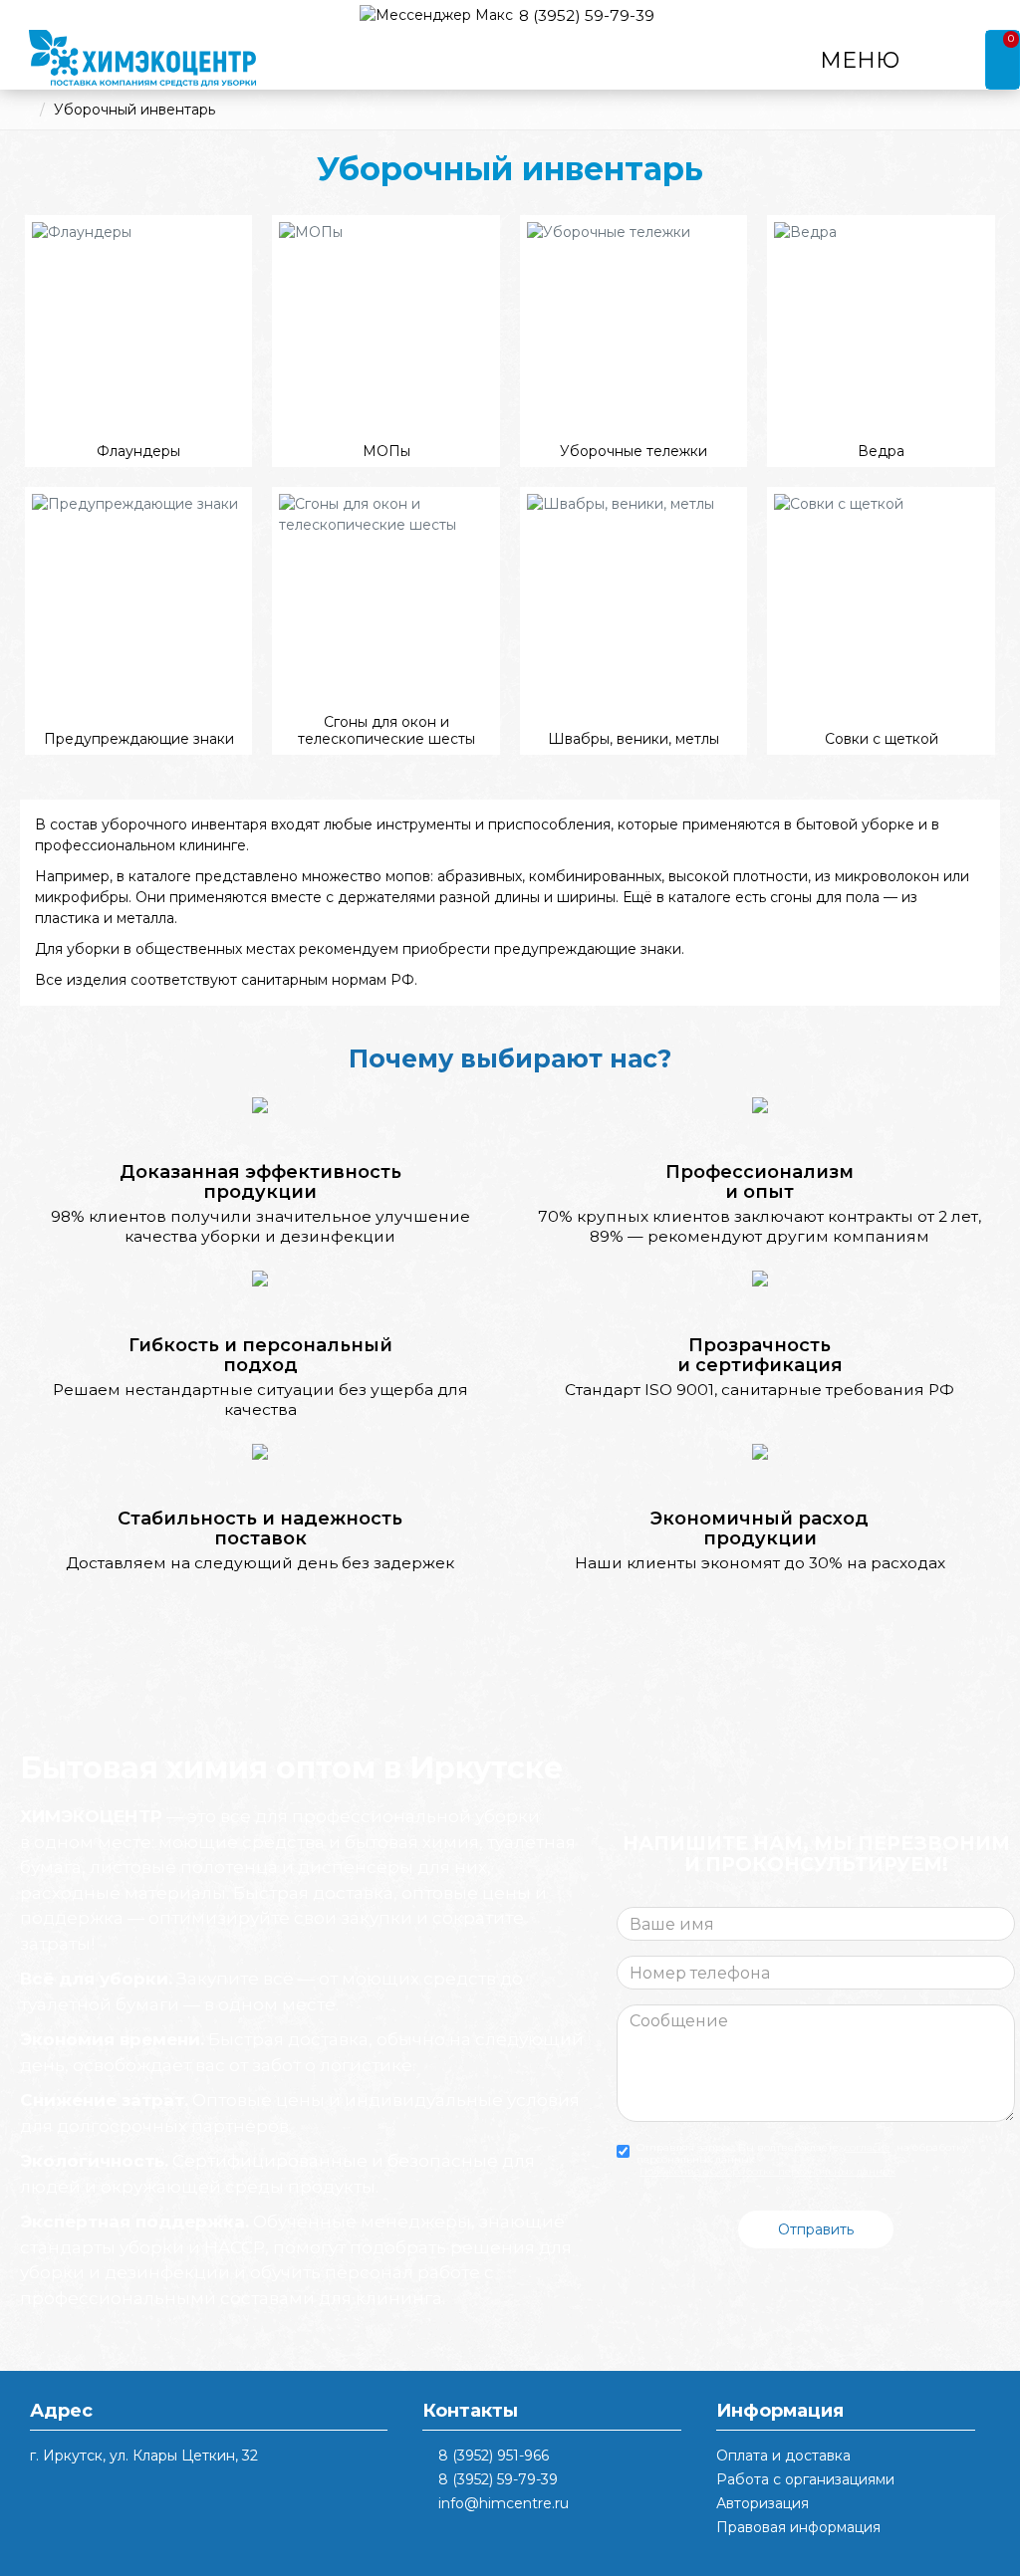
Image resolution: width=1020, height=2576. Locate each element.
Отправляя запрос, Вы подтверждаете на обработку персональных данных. (802, 2160)
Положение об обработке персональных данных (767, 2172)
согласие (868, 2148)
